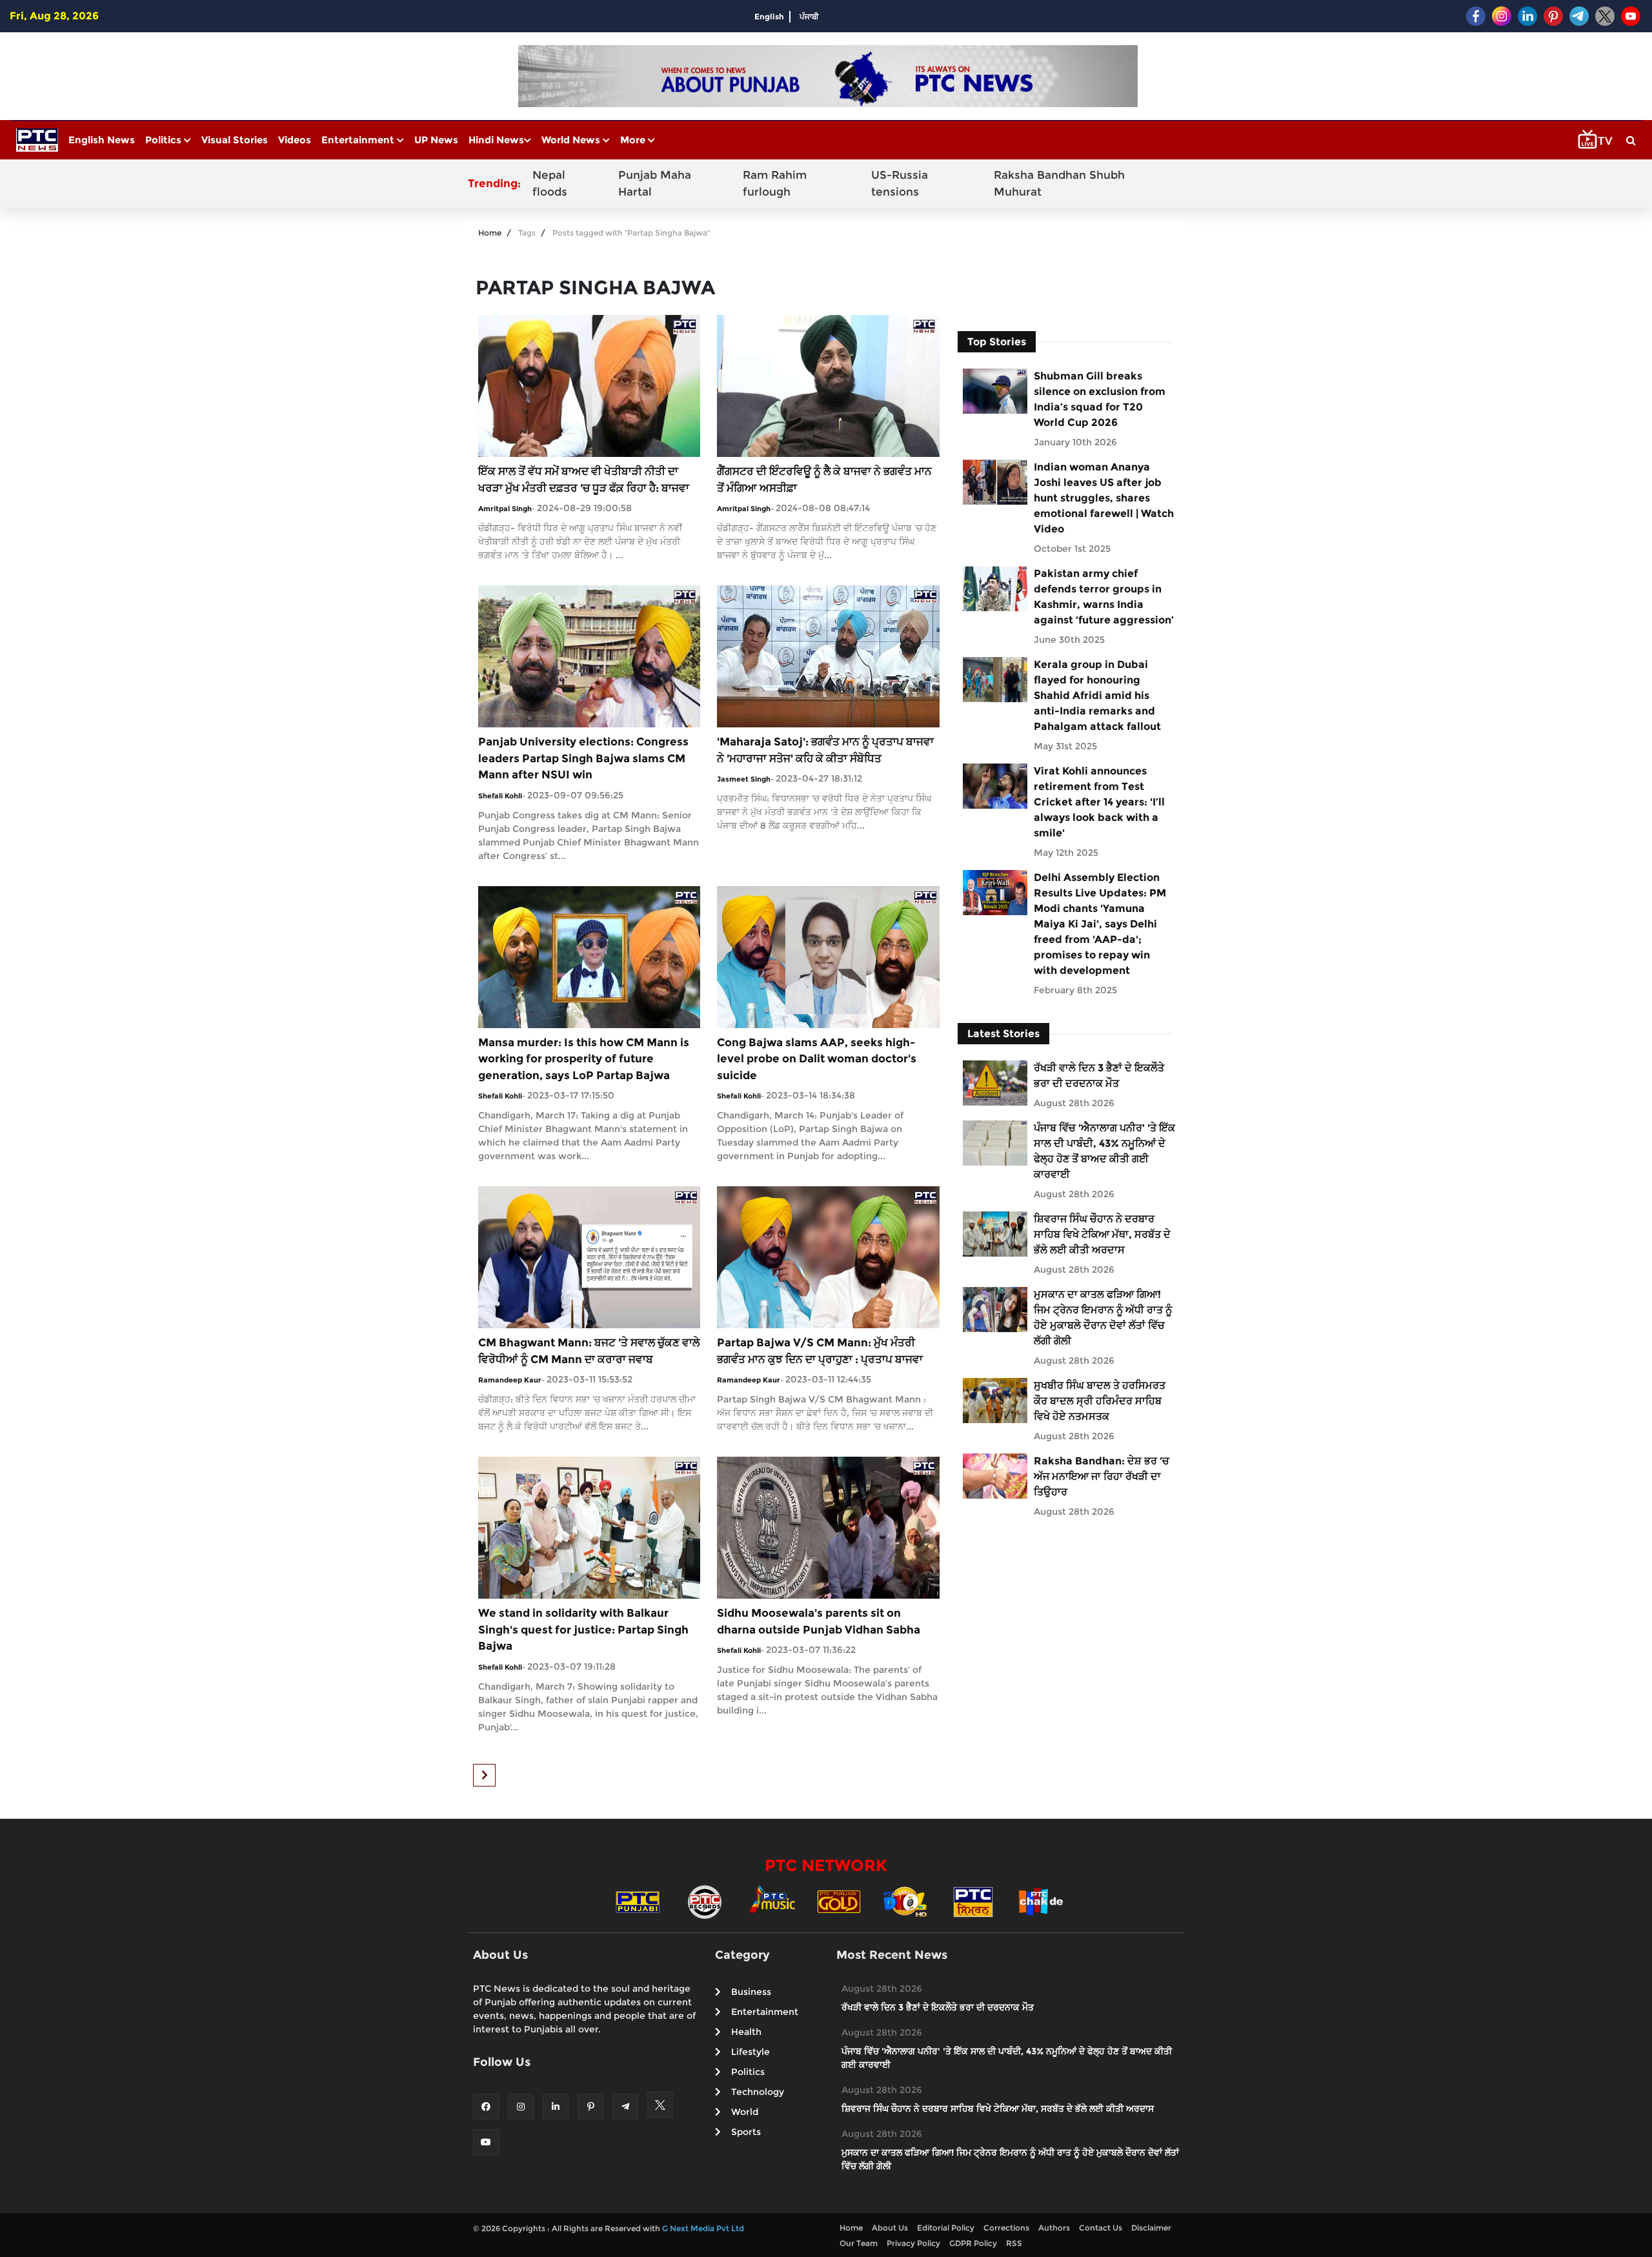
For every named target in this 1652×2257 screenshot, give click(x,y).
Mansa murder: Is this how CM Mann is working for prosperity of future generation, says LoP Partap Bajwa (584, 1059)
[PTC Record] (705, 1901)
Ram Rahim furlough (775, 183)
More (634, 140)
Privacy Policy (913, 2243)
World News (572, 140)
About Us (890, 2228)
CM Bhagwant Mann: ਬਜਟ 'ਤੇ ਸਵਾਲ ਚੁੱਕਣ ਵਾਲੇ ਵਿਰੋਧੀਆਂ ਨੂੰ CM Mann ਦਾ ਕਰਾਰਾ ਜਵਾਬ (589, 1351)
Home (490, 233)
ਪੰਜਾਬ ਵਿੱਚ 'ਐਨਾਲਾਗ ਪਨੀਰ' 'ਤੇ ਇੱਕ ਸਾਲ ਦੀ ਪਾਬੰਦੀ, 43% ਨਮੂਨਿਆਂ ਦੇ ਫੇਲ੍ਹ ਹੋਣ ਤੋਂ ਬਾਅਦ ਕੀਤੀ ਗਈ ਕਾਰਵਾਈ (1104, 1151)
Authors (1054, 2228)
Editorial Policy (946, 2228)
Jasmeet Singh (744, 779)
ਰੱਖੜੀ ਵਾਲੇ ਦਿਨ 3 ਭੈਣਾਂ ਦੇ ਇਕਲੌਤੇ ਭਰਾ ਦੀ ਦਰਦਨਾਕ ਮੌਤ (1099, 1076)
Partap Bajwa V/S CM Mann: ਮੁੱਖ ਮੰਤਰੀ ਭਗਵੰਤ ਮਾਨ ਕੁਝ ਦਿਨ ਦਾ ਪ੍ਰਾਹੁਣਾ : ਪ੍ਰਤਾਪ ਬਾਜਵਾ (820, 1351)
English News (102, 140)
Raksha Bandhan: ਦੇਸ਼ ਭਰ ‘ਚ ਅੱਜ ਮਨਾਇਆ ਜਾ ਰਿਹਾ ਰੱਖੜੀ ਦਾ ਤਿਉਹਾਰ (1102, 1476)
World (745, 2112)
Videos (295, 140)
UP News (436, 140)
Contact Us (1101, 2228)
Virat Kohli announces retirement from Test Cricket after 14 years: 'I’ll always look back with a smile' (1099, 802)
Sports (746, 2132)
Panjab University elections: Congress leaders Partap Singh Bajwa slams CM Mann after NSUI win (583, 758)
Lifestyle (750, 2052)
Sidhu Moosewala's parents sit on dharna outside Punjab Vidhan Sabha (819, 1621)
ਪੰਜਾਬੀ (809, 16)
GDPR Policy (973, 2243)
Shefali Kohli (500, 796)
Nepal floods (550, 183)
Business (751, 1992)
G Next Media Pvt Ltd (703, 2228)
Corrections (1006, 2228)
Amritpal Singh (505, 509)
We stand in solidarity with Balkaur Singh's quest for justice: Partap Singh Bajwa (583, 1629)
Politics (165, 140)
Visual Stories (235, 140)
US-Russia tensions (900, 183)
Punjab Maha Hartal (655, 183)
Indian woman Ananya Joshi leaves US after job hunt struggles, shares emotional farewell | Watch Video (1104, 498)
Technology (758, 2092)
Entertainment (359, 140)
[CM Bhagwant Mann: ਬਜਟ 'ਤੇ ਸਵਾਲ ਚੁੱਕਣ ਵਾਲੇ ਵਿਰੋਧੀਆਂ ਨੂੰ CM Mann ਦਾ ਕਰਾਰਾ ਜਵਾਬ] (589, 1256)
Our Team (859, 2243)
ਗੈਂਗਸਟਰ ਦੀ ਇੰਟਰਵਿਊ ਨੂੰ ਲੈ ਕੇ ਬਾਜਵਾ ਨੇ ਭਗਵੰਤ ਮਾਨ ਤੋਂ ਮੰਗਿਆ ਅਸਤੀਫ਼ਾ (824, 480)
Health (746, 2032)
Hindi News (496, 140)
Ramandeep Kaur (510, 1380)
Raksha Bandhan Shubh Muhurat (1059, 183)
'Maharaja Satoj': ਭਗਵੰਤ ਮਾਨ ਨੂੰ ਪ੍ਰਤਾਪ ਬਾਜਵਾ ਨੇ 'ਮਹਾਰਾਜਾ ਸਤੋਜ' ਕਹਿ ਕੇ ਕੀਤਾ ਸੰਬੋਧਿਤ (825, 750)
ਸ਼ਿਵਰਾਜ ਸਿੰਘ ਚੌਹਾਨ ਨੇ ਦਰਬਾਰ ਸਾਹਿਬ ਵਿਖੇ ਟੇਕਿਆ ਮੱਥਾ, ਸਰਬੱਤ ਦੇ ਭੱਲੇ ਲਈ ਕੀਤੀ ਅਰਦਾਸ (1102, 1234)
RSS (1014, 2243)
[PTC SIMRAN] (973, 1901)
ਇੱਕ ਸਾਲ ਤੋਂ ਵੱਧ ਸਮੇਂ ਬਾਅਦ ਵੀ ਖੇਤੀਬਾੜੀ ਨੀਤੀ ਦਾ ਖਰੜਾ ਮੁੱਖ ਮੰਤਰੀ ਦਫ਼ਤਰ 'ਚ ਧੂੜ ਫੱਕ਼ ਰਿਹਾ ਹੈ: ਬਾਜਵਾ (584, 480)
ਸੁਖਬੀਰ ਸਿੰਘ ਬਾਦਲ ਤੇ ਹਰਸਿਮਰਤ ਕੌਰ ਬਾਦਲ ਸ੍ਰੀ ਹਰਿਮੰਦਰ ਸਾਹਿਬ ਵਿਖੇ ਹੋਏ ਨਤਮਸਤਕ (1100, 1401)
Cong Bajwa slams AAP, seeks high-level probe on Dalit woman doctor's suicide (817, 1059)
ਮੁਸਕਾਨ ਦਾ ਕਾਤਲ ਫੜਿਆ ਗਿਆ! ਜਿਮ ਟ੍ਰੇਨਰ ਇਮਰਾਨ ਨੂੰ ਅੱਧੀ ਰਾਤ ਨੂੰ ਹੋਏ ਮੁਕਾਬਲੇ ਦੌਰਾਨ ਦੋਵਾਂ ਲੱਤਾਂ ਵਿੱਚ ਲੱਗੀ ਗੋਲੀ (1103, 1318)
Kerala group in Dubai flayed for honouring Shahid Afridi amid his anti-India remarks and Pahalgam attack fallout (1097, 695)
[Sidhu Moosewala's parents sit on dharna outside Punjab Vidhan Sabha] (828, 1527)
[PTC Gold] (839, 1901)
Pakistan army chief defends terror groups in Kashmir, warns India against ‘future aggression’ (1104, 597)
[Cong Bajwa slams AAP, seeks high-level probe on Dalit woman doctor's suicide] (828, 956)
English (769, 16)
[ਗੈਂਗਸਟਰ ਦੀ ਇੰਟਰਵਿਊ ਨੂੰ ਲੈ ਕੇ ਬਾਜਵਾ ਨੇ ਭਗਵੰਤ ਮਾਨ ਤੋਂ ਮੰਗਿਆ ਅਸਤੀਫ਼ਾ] (828, 385)
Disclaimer (1151, 2228)
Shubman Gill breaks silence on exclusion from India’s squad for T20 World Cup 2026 (1100, 399)
